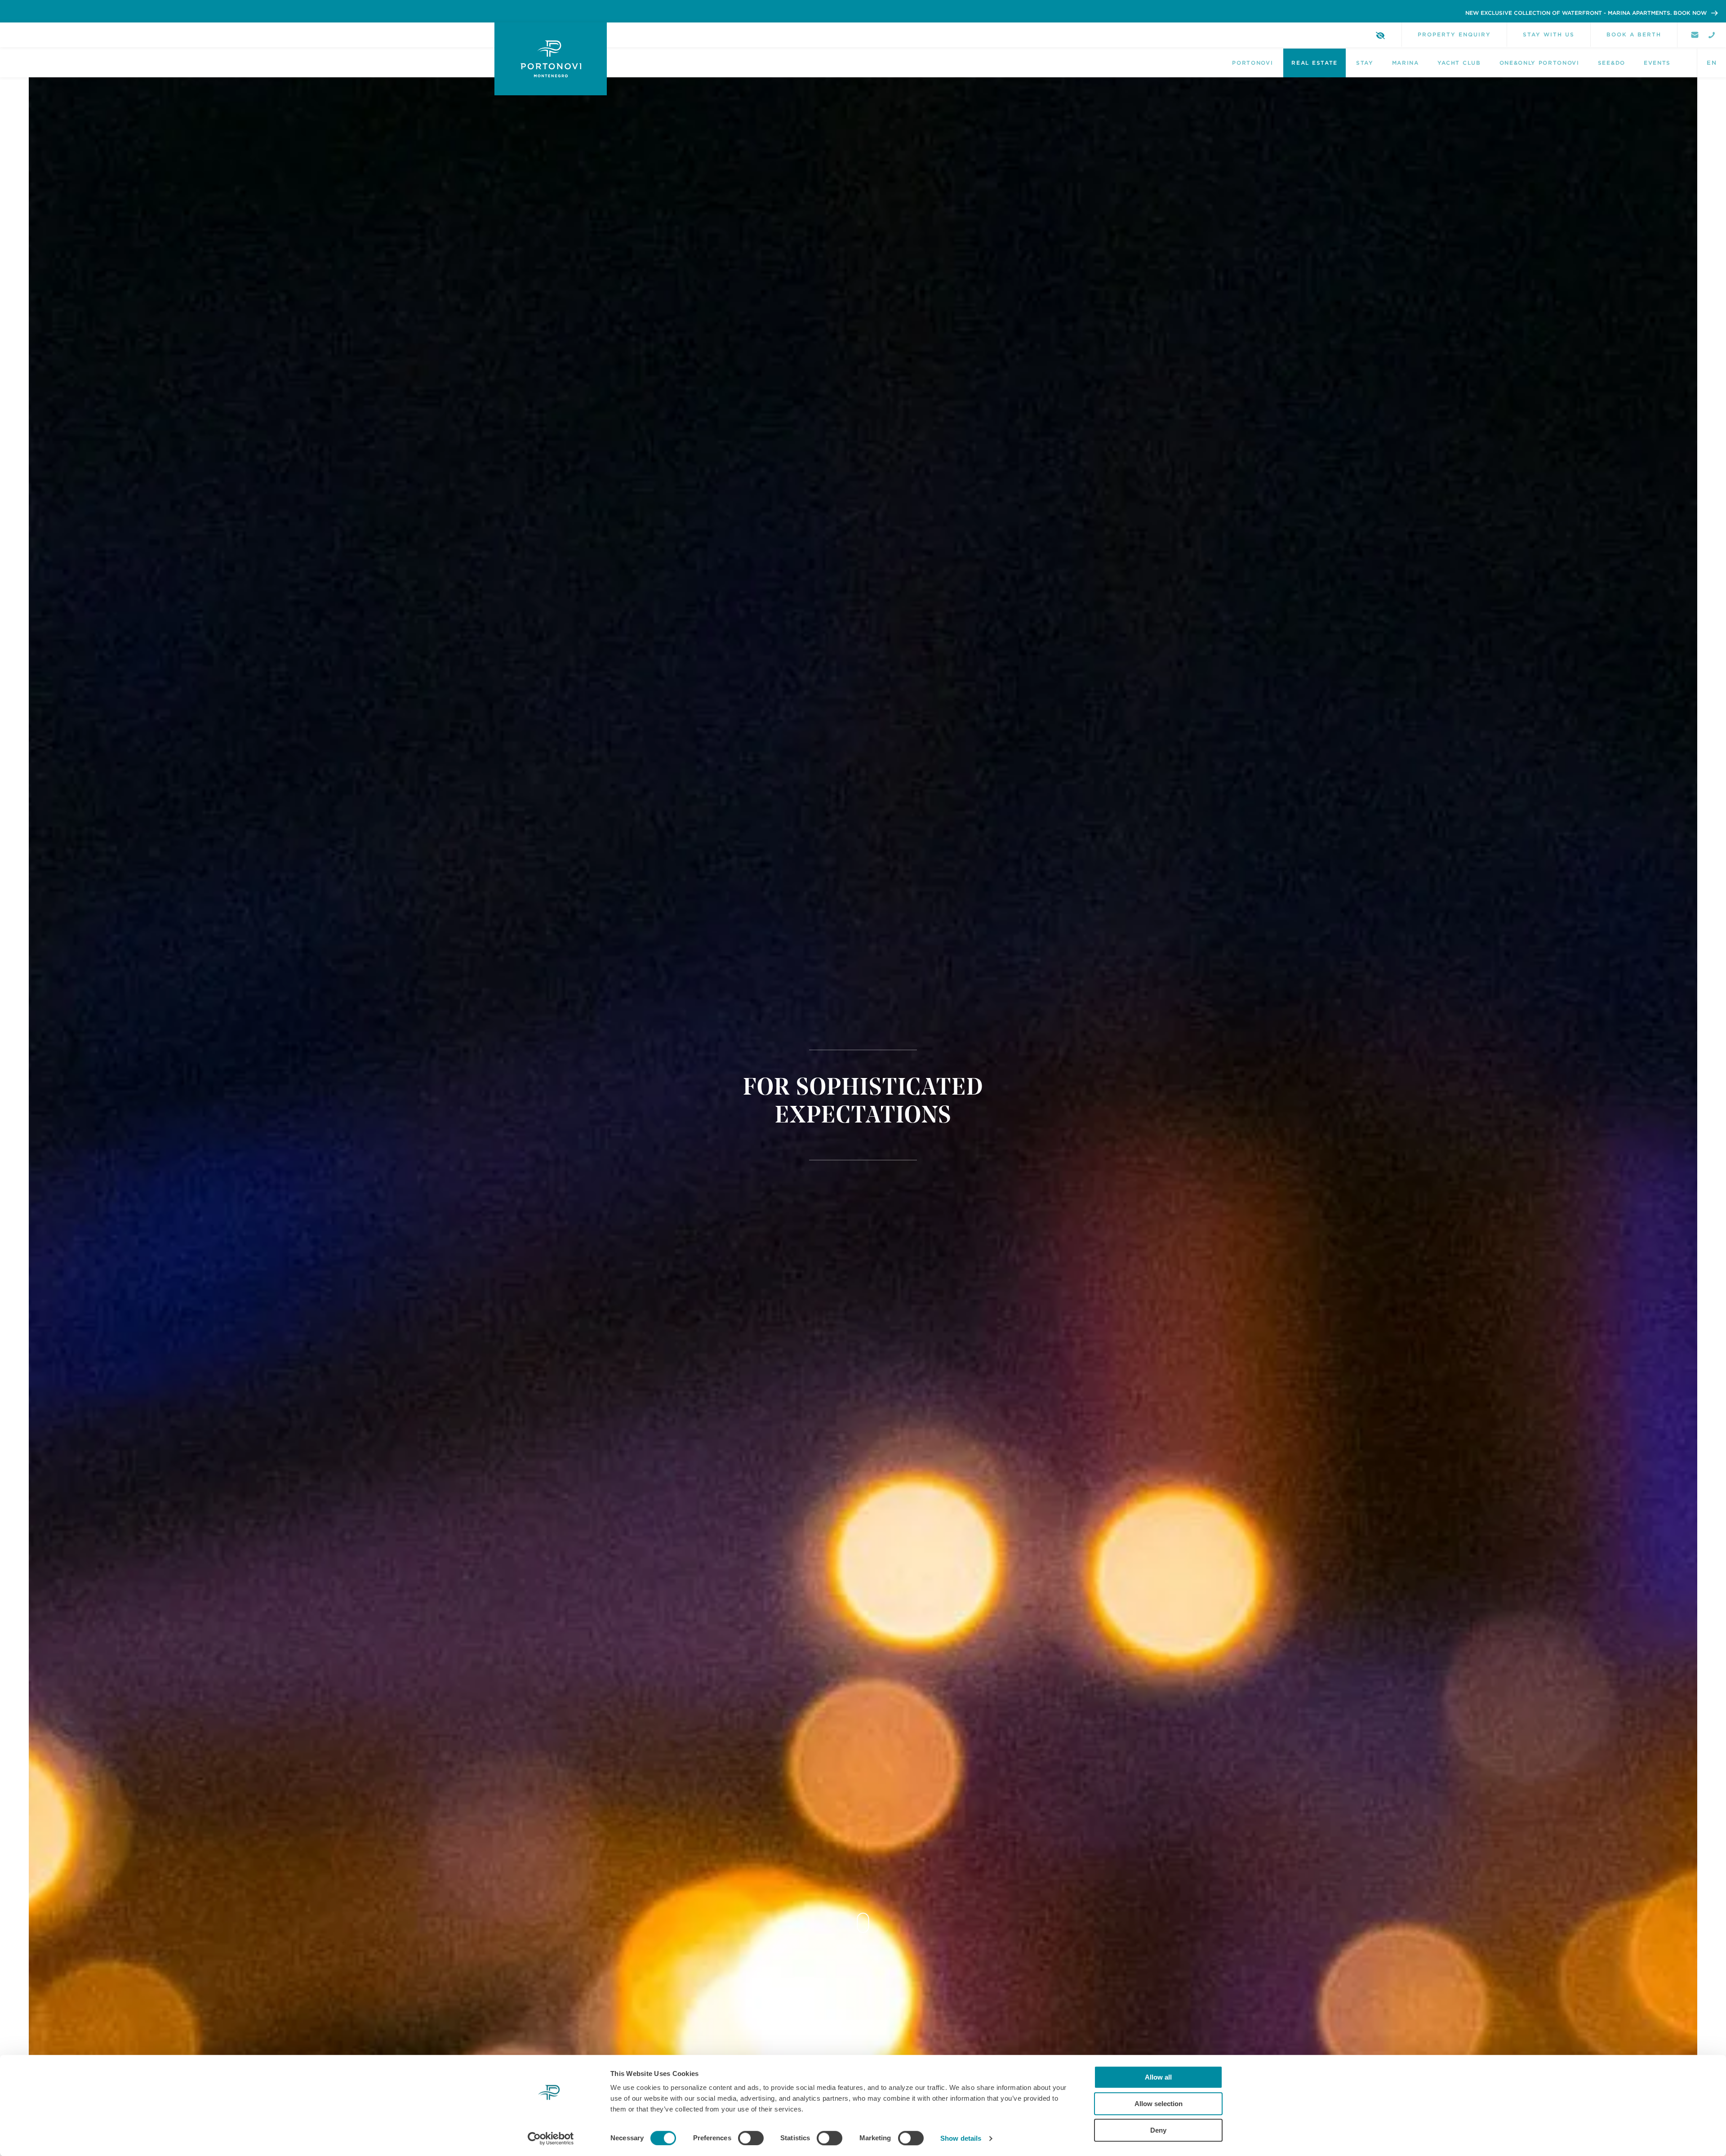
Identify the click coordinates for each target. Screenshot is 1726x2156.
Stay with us (1549, 34)
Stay (1365, 63)
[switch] (751, 2138)
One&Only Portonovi (1539, 63)
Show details (961, 2138)
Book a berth (1634, 34)
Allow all (1158, 2077)
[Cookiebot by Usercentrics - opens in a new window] (551, 2138)
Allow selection (1159, 2104)
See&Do (1612, 63)
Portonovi (1252, 63)
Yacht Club (1459, 63)
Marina (1406, 63)
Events (1657, 63)
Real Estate (1314, 63)
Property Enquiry (1454, 34)
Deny (1158, 2130)
